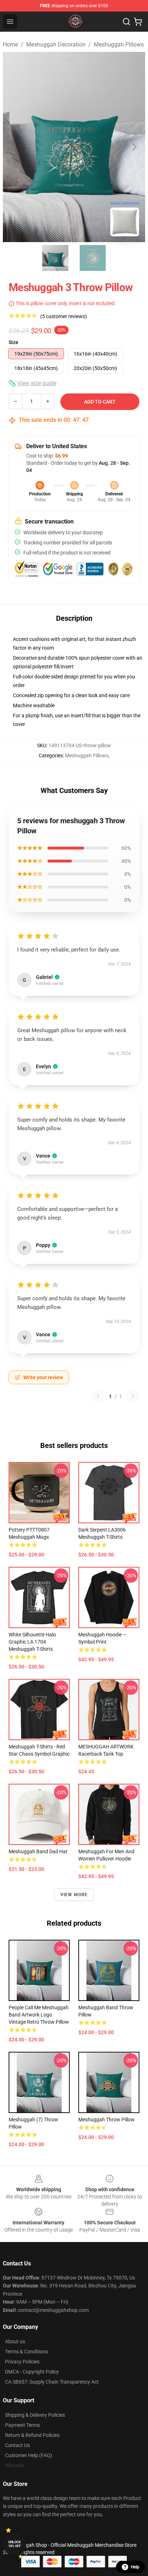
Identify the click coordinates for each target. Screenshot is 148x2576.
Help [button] (135, 2567)
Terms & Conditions (27, 2352)
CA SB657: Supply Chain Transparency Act (52, 2382)
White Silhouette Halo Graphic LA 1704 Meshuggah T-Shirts (32, 1642)
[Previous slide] (14, 147)
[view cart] (138, 22)
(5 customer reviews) (64, 316)
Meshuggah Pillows (119, 44)
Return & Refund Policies (32, 2435)
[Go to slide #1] (55, 258)
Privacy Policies (22, 2362)
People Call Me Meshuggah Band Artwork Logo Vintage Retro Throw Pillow (39, 2015)
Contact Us (17, 2445)
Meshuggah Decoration (56, 44)
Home (10, 44)
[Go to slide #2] (93, 258)
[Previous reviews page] (98, 1396)
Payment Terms (22, 2425)
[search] (126, 22)
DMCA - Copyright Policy (32, 2372)
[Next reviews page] (133, 1396)
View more (74, 1895)
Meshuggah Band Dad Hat (38, 1851)
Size (13, 342)
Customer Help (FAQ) (29, 2455)
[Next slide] (134, 147)
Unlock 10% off (15, 2544)
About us (15, 2341)
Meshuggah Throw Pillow (107, 2120)
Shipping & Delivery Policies (35, 2415)
